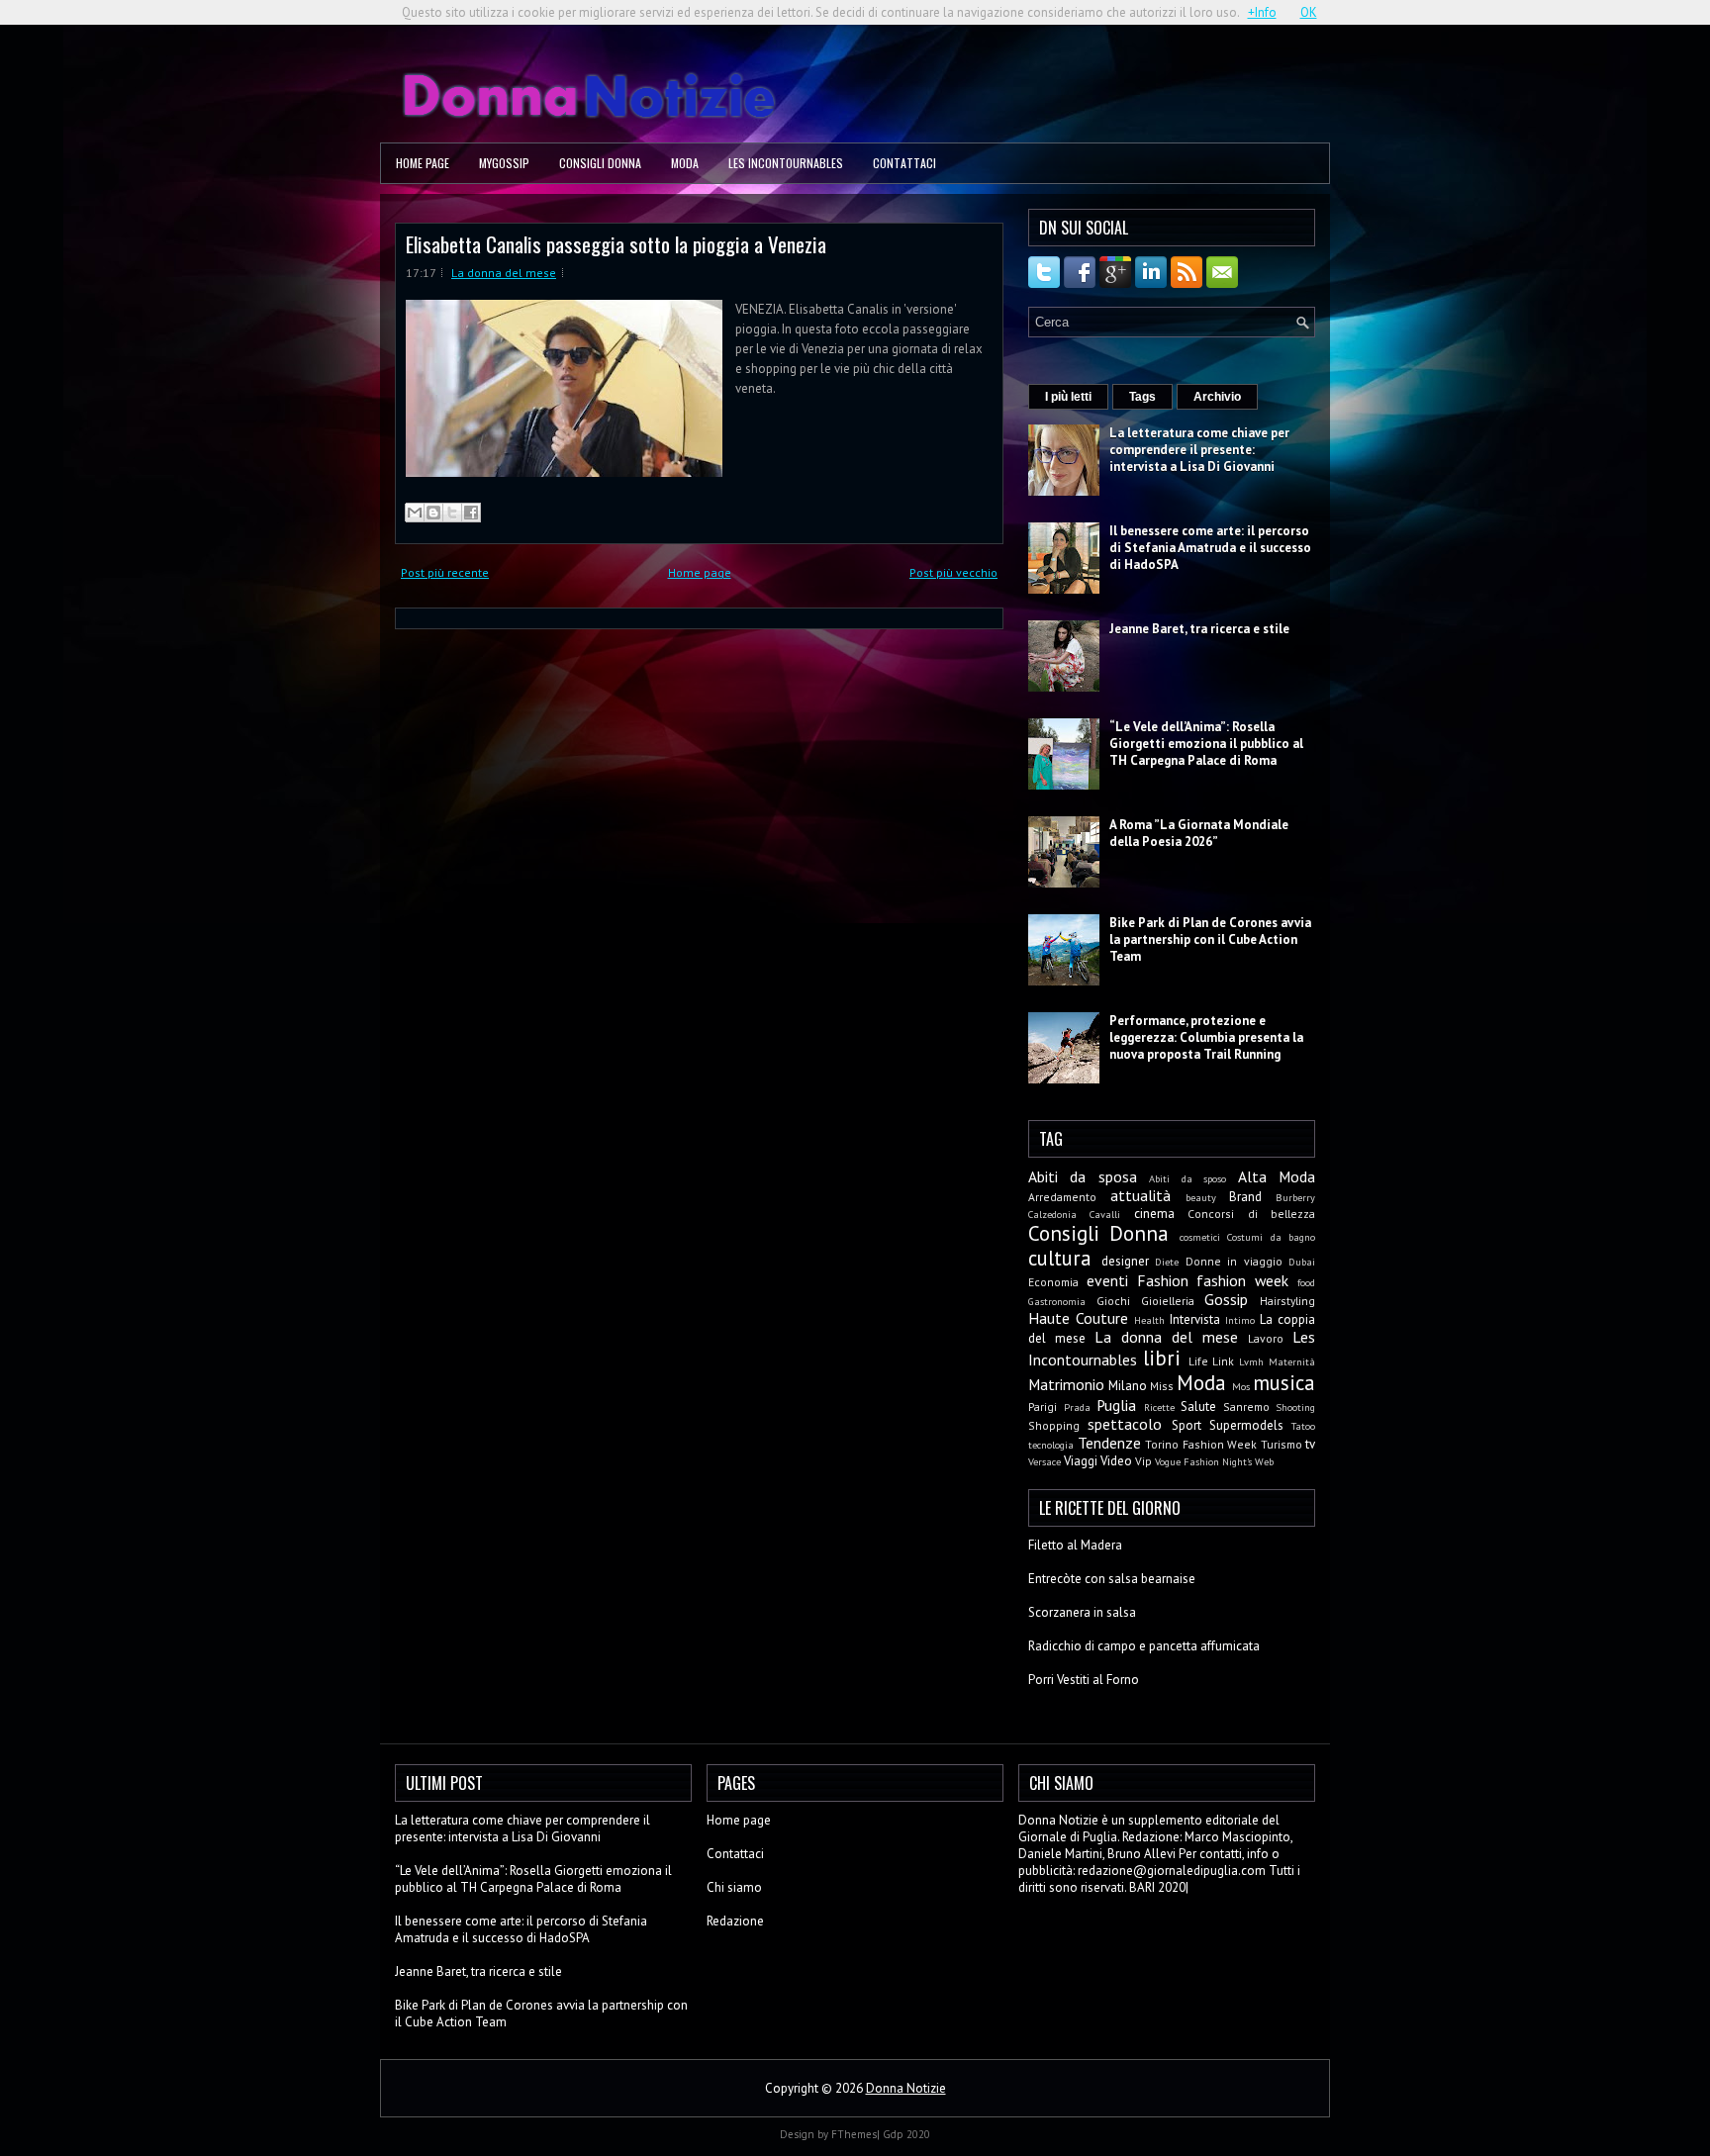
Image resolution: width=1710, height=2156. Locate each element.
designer (1125, 1261)
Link (1223, 1361)
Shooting (1295, 1407)
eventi (1107, 1280)
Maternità (1292, 1361)
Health (1149, 1320)
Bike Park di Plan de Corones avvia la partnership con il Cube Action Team (1210, 939)
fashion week (1242, 1280)
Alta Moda (1277, 1176)
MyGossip (504, 163)
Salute (1198, 1406)
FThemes (854, 2134)
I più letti (1068, 397)
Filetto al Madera (1075, 1545)
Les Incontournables (786, 163)
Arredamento (1062, 1197)
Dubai (1302, 1262)
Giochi (1113, 1301)
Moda (685, 163)
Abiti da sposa (1083, 1176)
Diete (1167, 1262)
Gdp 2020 (906, 2134)
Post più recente (445, 572)
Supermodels (1246, 1425)
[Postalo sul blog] (433, 513)
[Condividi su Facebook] (471, 513)
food (1306, 1282)
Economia (1053, 1282)
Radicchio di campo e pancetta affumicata (1144, 1646)
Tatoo (1303, 1426)
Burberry (1295, 1197)
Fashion (1163, 1280)
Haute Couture (1078, 1318)
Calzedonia (1052, 1214)
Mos (1241, 1386)
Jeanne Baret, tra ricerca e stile (1199, 629)
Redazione (735, 1921)
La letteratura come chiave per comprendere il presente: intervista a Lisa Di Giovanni (1199, 450)
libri (1162, 1358)
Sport (1187, 1425)
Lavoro (1266, 1338)
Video (1116, 1461)
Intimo (1240, 1320)
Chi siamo (734, 1887)
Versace (1045, 1461)
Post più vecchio (953, 572)
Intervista (1195, 1319)
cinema (1154, 1214)
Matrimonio (1066, 1384)
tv (1310, 1444)
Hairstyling (1287, 1301)
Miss (1162, 1386)
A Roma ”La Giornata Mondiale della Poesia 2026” (1199, 833)
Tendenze (1109, 1443)
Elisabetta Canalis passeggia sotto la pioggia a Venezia (616, 244)
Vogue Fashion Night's (1203, 1461)
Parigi (1043, 1406)
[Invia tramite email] (415, 513)
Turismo (1282, 1444)
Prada (1077, 1407)
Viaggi (1081, 1461)
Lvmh (1251, 1361)
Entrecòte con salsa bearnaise (1112, 1579)
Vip (1143, 1461)
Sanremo (1246, 1406)
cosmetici (1200, 1237)
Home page (423, 163)
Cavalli (1105, 1214)
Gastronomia (1057, 1301)
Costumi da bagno (1271, 1237)
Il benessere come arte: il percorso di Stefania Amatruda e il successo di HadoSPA (1210, 548)
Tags (1142, 397)
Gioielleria (1168, 1301)
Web (1264, 1461)
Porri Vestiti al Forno (1084, 1680)
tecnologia (1051, 1445)
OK (1309, 12)
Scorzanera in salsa (1082, 1612)
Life (1198, 1361)
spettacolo (1125, 1424)
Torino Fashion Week (1201, 1444)
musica (1284, 1383)
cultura (1060, 1258)
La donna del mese (504, 273)
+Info (1262, 12)
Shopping (1054, 1425)
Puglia (1116, 1405)
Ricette (1159, 1407)
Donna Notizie (906, 2088)
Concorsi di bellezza (1251, 1214)
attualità (1140, 1195)
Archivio (1217, 397)
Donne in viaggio (1234, 1261)
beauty (1201, 1197)
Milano (1128, 1386)
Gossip (1226, 1299)
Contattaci (904, 163)
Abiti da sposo (1187, 1178)
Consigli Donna (600, 163)
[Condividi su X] (452, 513)
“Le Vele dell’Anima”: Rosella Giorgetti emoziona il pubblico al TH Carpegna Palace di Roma (1206, 744)
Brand (1245, 1197)
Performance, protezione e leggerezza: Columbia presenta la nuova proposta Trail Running (1206, 1037)
